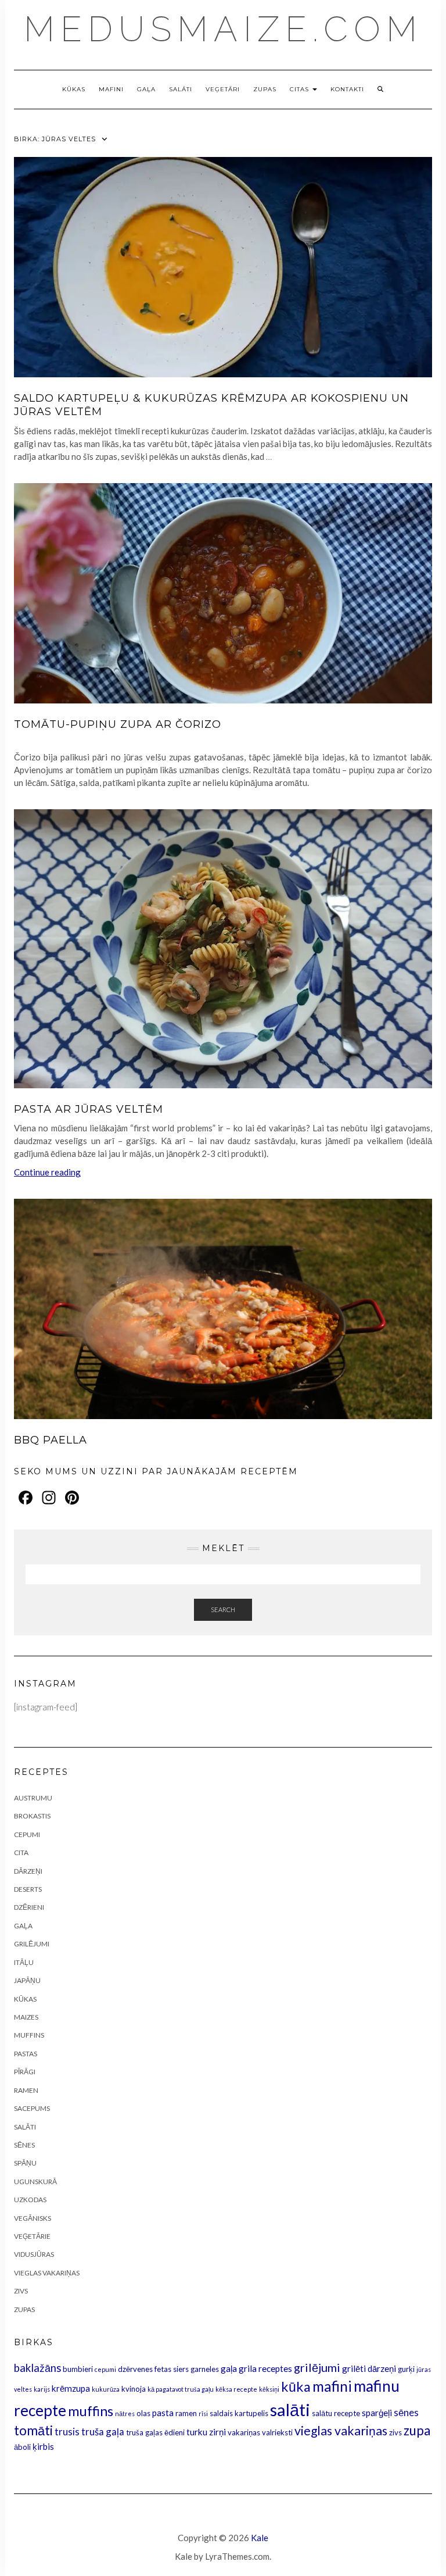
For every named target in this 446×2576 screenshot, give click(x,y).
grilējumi (317, 2367)
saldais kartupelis (239, 2413)
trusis (67, 2432)
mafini (332, 2386)
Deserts (28, 1889)
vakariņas (244, 2432)
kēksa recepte (236, 2389)
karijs (42, 2389)
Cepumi (27, 1834)
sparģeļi (377, 2413)
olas (143, 2413)
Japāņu (27, 1980)
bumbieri (78, 2369)
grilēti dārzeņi (369, 2368)
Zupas (265, 89)
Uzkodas (30, 2200)
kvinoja (134, 2389)
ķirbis (43, 2446)
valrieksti (277, 2432)
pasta (163, 2413)
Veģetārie (32, 2236)
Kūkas (74, 89)
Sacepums (32, 2108)
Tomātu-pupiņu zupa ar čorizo (118, 724)
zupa (417, 2430)
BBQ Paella (51, 1440)
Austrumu (33, 1798)
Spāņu (25, 2163)
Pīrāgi (25, 2072)
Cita (21, 1852)
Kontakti (347, 89)
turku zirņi (206, 2432)
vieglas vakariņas (341, 2431)
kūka (296, 2386)
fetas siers (172, 2369)
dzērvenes (135, 2369)
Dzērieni (29, 1907)
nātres (125, 2414)
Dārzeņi (28, 1871)
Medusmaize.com (223, 29)
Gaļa (146, 89)
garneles (205, 2369)
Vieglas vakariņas (47, 2273)
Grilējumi (32, 1944)
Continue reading (47, 1172)
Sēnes (24, 2145)
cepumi (105, 2369)
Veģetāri (223, 89)
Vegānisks (33, 2218)
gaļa (229, 2368)
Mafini (111, 89)
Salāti (181, 89)
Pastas (26, 2054)
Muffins (29, 2035)
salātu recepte (336, 2413)
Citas (301, 89)
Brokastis (32, 1816)
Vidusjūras (34, 2254)
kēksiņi (269, 2389)
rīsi (203, 2414)
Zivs (21, 2291)
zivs (395, 2432)
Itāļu (24, 1962)
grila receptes (265, 2368)
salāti (290, 2409)
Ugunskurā (35, 2182)
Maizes (26, 2017)
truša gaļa (103, 2432)
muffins (91, 2411)
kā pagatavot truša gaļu (181, 2389)
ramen (186, 2413)
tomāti (33, 2430)
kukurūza (106, 2389)
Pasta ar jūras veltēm (89, 1109)
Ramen (26, 2090)
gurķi (406, 2369)
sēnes (406, 2412)
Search (223, 1609)
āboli (22, 2447)
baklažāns (37, 2368)
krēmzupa (71, 2388)
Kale (260, 2538)
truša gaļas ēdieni (155, 2432)
